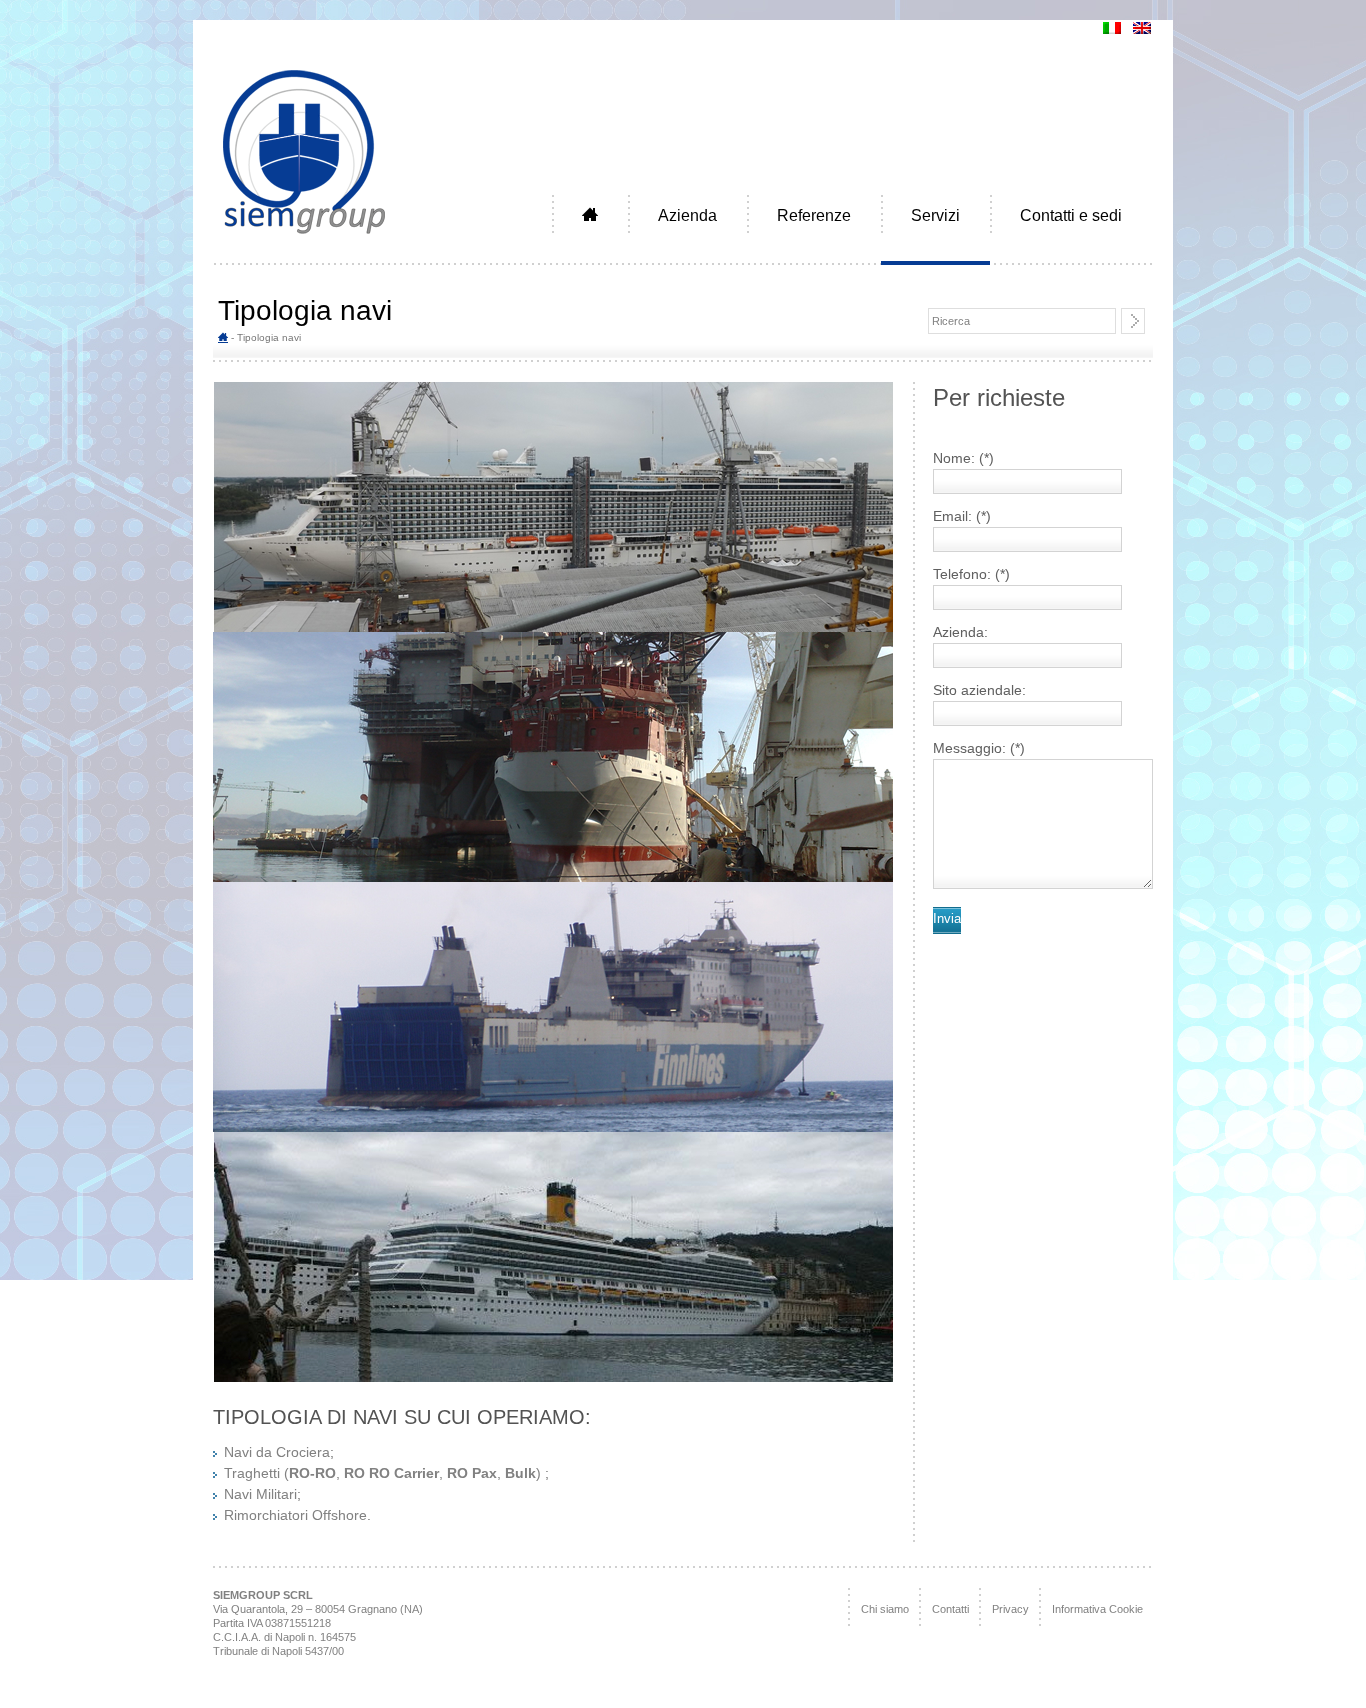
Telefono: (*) (971, 574)
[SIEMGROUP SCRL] (304, 237)
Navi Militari (260, 1494)
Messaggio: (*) (979, 748)
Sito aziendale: (979, 690)
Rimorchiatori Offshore (295, 1515)
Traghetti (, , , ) (384, 1473)
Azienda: (960, 632)
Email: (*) (962, 516)
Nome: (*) (963, 458)
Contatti (950, 1609)
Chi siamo (885, 1609)
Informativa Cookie (1097, 1609)
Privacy (1010, 1609)
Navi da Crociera (277, 1452)
